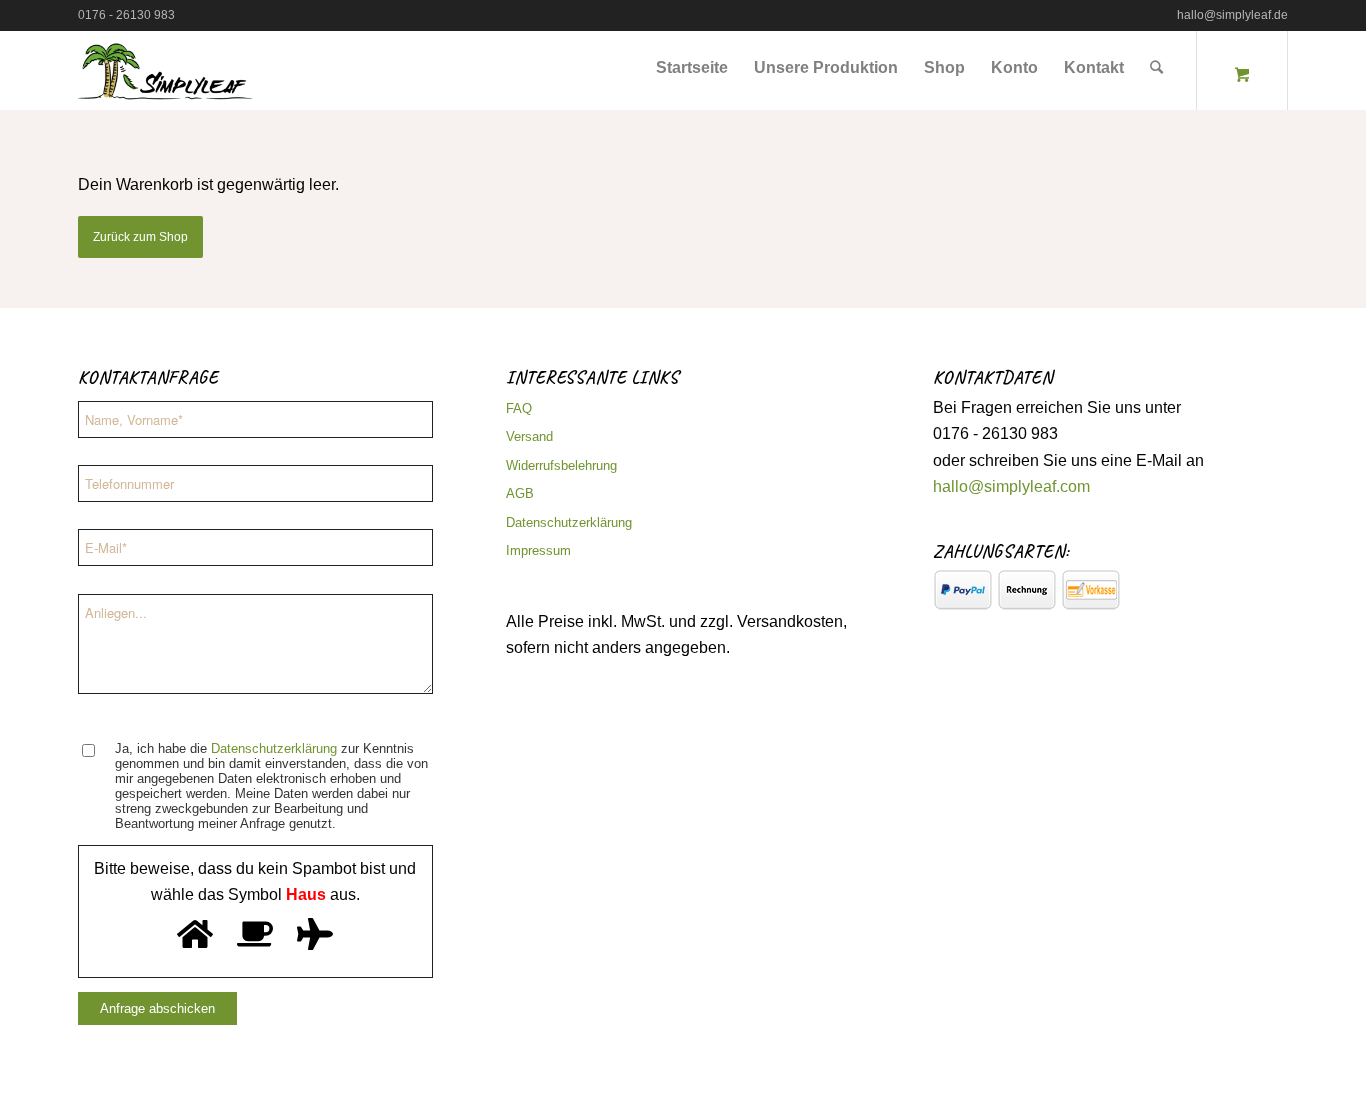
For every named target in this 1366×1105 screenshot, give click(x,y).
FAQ (519, 408)
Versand (529, 436)
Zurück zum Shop (140, 237)
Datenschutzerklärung (274, 748)
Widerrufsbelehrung (561, 465)
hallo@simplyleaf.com (1011, 486)
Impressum (538, 550)
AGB (520, 493)
